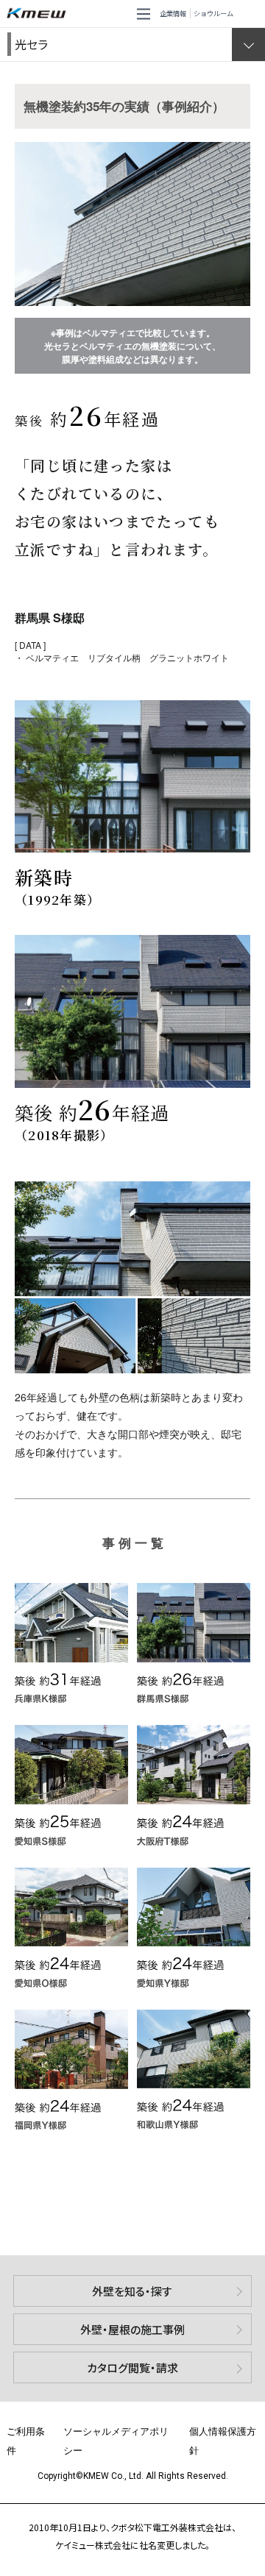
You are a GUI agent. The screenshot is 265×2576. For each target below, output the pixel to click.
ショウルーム (213, 13)
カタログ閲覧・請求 (132, 2367)
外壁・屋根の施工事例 (132, 2329)
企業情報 (173, 13)
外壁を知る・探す (132, 2291)
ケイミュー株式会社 (39, 14)
